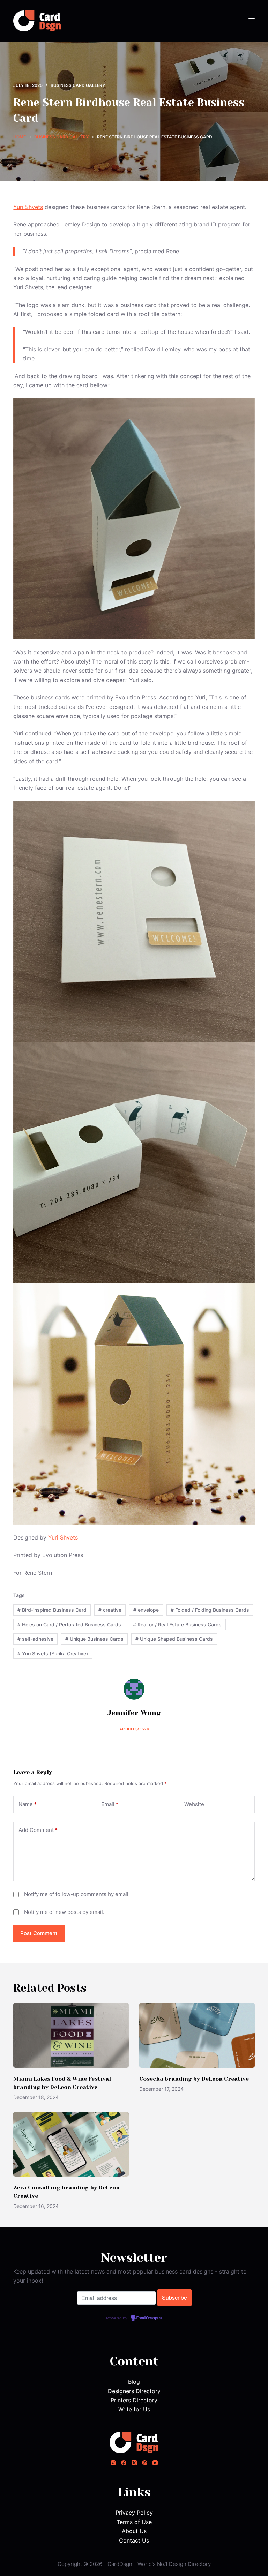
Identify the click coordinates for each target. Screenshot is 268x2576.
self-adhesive (35, 1639)
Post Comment (39, 1933)
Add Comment (38, 1830)
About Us (134, 2531)
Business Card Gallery (78, 85)
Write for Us (134, 2409)
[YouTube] (155, 2463)
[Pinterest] (145, 2463)
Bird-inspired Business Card (52, 1610)
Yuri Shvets (28, 207)
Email (110, 1804)
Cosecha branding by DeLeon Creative (194, 2079)
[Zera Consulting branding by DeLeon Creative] (71, 2144)
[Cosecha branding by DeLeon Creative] (197, 2035)
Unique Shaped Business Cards (174, 1639)
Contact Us (134, 2540)
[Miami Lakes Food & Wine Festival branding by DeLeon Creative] (71, 2035)
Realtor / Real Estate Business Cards (177, 1624)
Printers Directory (134, 2400)
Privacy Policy (134, 2513)
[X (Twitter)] (134, 2463)
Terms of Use (134, 2522)
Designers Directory (134, 2391)
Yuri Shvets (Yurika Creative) (53, 1653)
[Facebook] (124, 2463)
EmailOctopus (149, 2318)
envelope (146, 1610)
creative (110, 1610)
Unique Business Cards (94, 1639)
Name (28, 1804)
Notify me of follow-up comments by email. (77, 1894)
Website (194, 1804)
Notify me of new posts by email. (64, 1912)
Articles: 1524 (134, 1729)
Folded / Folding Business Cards (210, 1610)
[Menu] (252, 21)
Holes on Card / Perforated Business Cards (69, 1624)
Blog (134, 2382)
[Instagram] (113, 2463)
